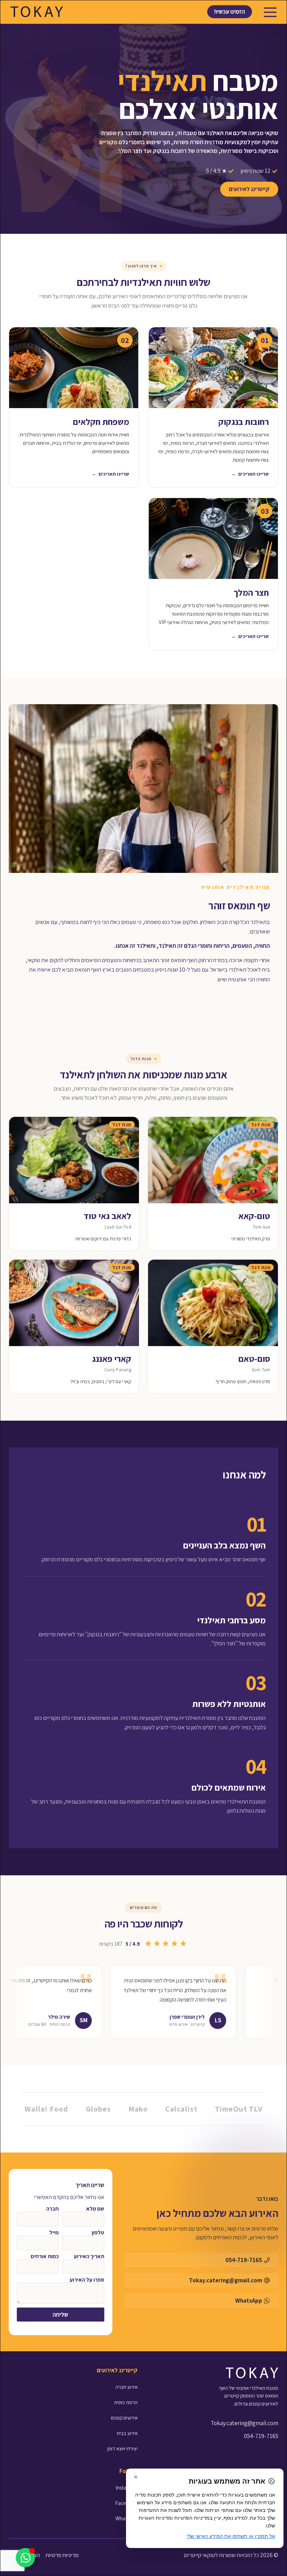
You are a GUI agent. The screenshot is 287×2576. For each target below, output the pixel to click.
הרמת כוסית (126, 2402)
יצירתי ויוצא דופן (122, 2448)
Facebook (126, 2503)
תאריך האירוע (89, 2256)
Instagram (127, 2488)
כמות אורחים (45, 2256)
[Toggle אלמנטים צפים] (25, 2558)
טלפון (98, 2233)
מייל (54, 2233)
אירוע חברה (127, 2387)
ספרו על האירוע (87, 2280)
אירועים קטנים (124, 2418)
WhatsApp (127, 2518)
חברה (52, 2209)
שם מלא (95, 2209)
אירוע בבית (127, 2433)
